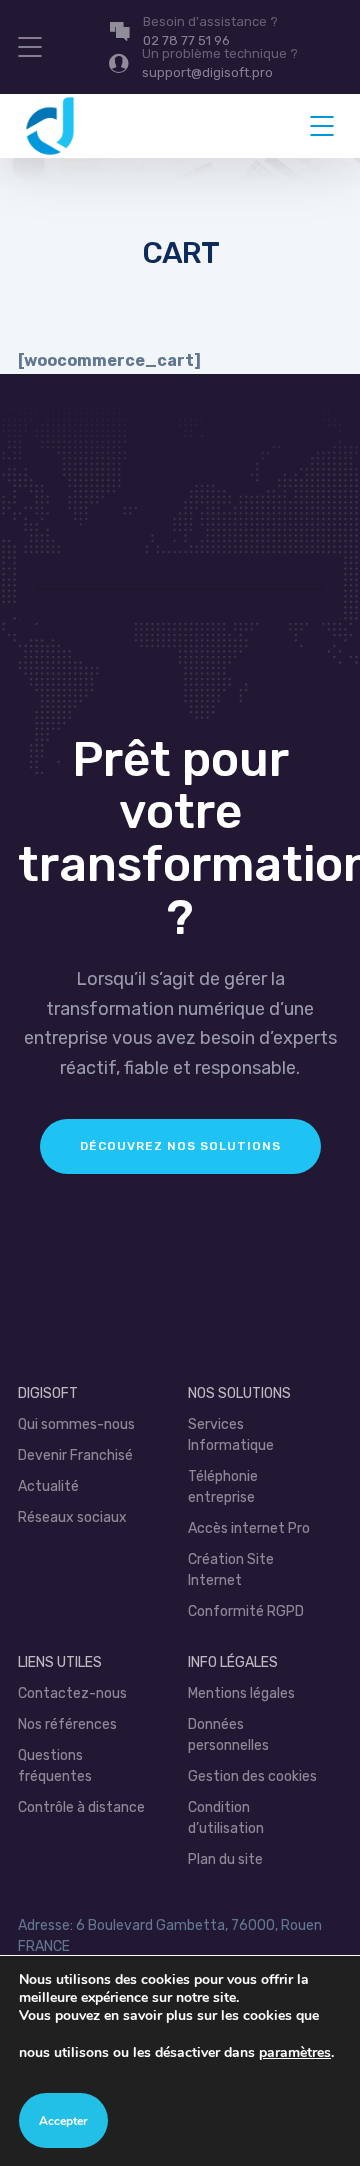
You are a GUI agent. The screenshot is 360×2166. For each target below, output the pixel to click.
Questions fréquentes (55, 1766)
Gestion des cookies (252, 1776)
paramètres (295, 2052)
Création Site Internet (231, 1570)
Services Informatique (231, 1435)
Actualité (48, 1486)
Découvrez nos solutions (180, 1146)
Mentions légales (241, 1693)
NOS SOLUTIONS (239, 1393)
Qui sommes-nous (76, 1424)
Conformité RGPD (246, 1611)
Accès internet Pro (249, 1528)
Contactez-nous (72, 1693)
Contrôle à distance (81, 1807)
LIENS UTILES (60, 1662)
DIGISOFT (48, 1393)
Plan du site (225, 1859)
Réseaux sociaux (72, 1517)
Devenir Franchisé (75, 1455)
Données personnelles (228, 1735)
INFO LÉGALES (233, 1662)
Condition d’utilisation (226, 1818)
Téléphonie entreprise (223, 1487)
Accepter (63, 2121)
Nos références (67, 1724)
